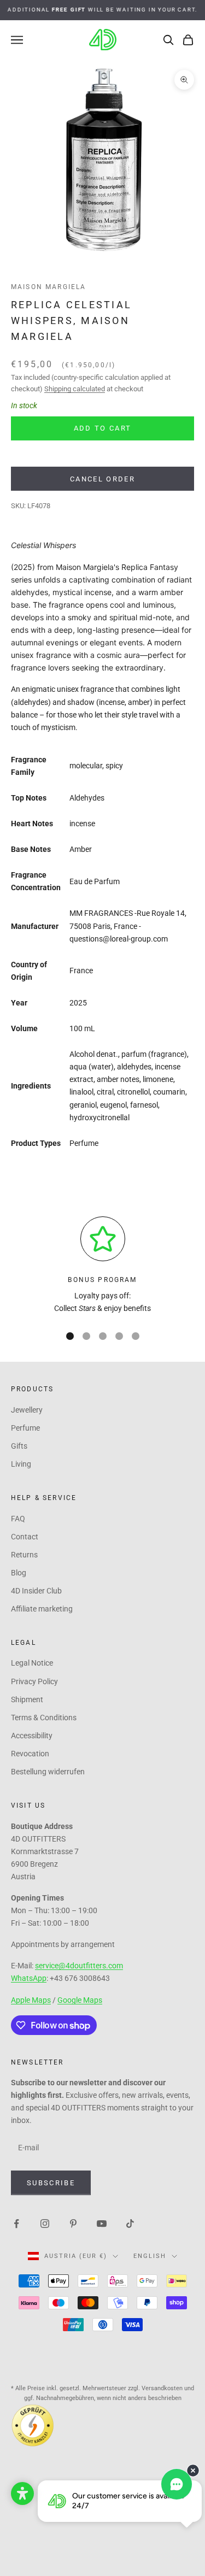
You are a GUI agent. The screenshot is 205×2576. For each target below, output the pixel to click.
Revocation (30, 1754)
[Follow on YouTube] (102, 2223)
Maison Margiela (48, 287)
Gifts (19, 1446)
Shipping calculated (75, 389)
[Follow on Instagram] (45, 2223)
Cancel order (102, 479)
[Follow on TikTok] (130, 2223)
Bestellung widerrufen (48, 1772)
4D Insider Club (36, 1591)
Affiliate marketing (42, 1609)
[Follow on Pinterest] (73, 2223)
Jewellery (27, 1410)
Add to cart (103, 428)
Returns (24, 1555)
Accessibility (32, 1736)
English (150, 2256)
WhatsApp (29, 1978)
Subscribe (51, 2183)
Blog (19, 1573)
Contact (25, 1537)
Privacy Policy (34, 1681)
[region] (102, 1266)
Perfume (25, 1428)
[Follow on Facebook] (16, 2223)
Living (21, 1464)
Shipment (27, 1699)
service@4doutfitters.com (79, 1966)
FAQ (18, 1519)
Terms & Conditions (44, 1718)
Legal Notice (32, 1663)
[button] (22, 2493)
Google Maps (80, 2000)
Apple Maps (31, 2000)
